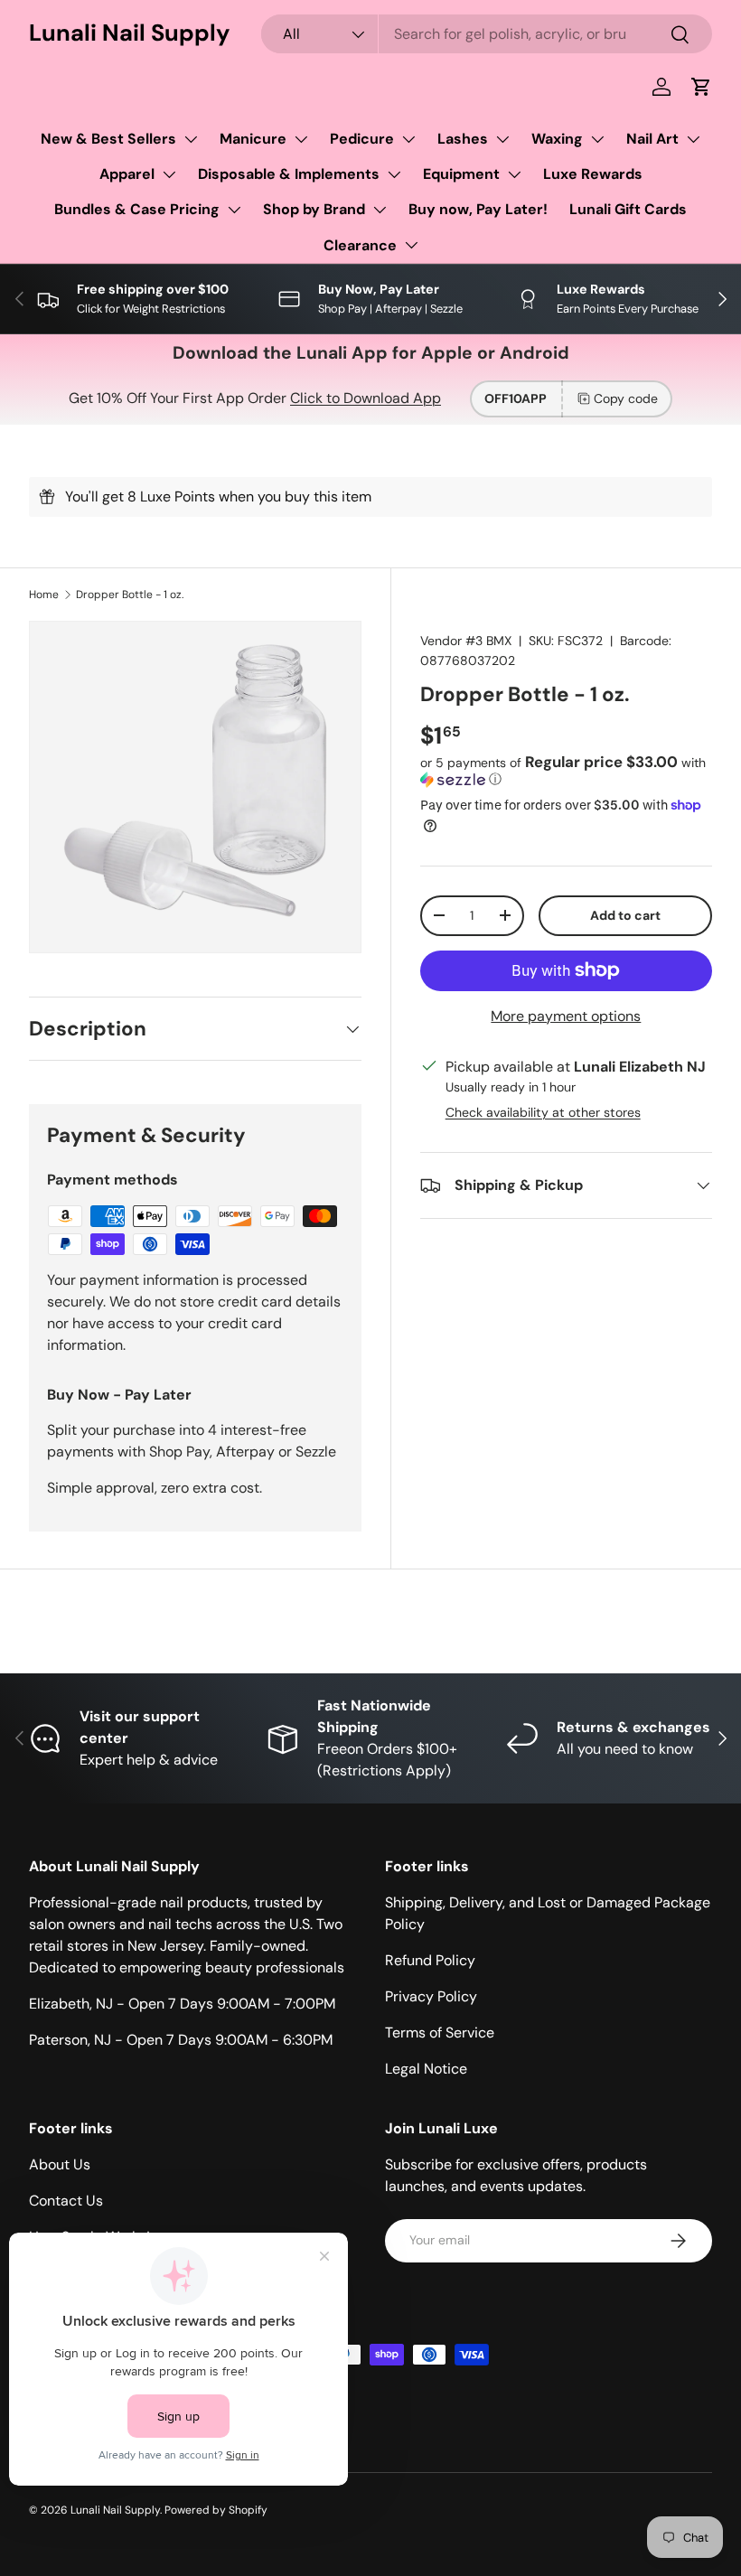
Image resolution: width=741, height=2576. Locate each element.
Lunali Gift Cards (628, 209)
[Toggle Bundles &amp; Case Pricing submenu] (234, 210)
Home (44, 595)
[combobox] (487, 34)
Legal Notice (426, 2069)
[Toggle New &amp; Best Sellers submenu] (191, 139)
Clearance (360, 245)
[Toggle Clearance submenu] (411, 245)
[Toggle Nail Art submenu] (693, 139)
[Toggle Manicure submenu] (301, 139)
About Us (60, 2164)
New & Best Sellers (108, 139)
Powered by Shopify (216, 2510)
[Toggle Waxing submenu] (597, 139)
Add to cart (625, 915)
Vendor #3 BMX (466, 641)
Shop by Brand (314, 209)
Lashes (463, 139)
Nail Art (652, 139)
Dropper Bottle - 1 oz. (130, 595)
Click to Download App (366, 398)
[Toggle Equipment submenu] (514, 174)
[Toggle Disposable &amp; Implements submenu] (394, 174)
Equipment (461, 174)
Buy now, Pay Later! (478, 209)
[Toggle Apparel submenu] (169, 174)
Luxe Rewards (593, 174)
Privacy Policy (431, 1996)
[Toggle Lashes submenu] (502, 139)
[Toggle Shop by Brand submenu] (380, 210)
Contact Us (66, 2201)
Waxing (557, 139)
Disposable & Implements (289, 174)
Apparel (127, 174)
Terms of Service (440, 2033)
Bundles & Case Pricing (137, 209)
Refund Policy (430, 1960)
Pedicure (362, 139)
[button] (701, 87)
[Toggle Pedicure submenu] (408, 139)
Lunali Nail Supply (115, 2510)
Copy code (626, 398)
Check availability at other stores (543, 1112)
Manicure (253, 139)
